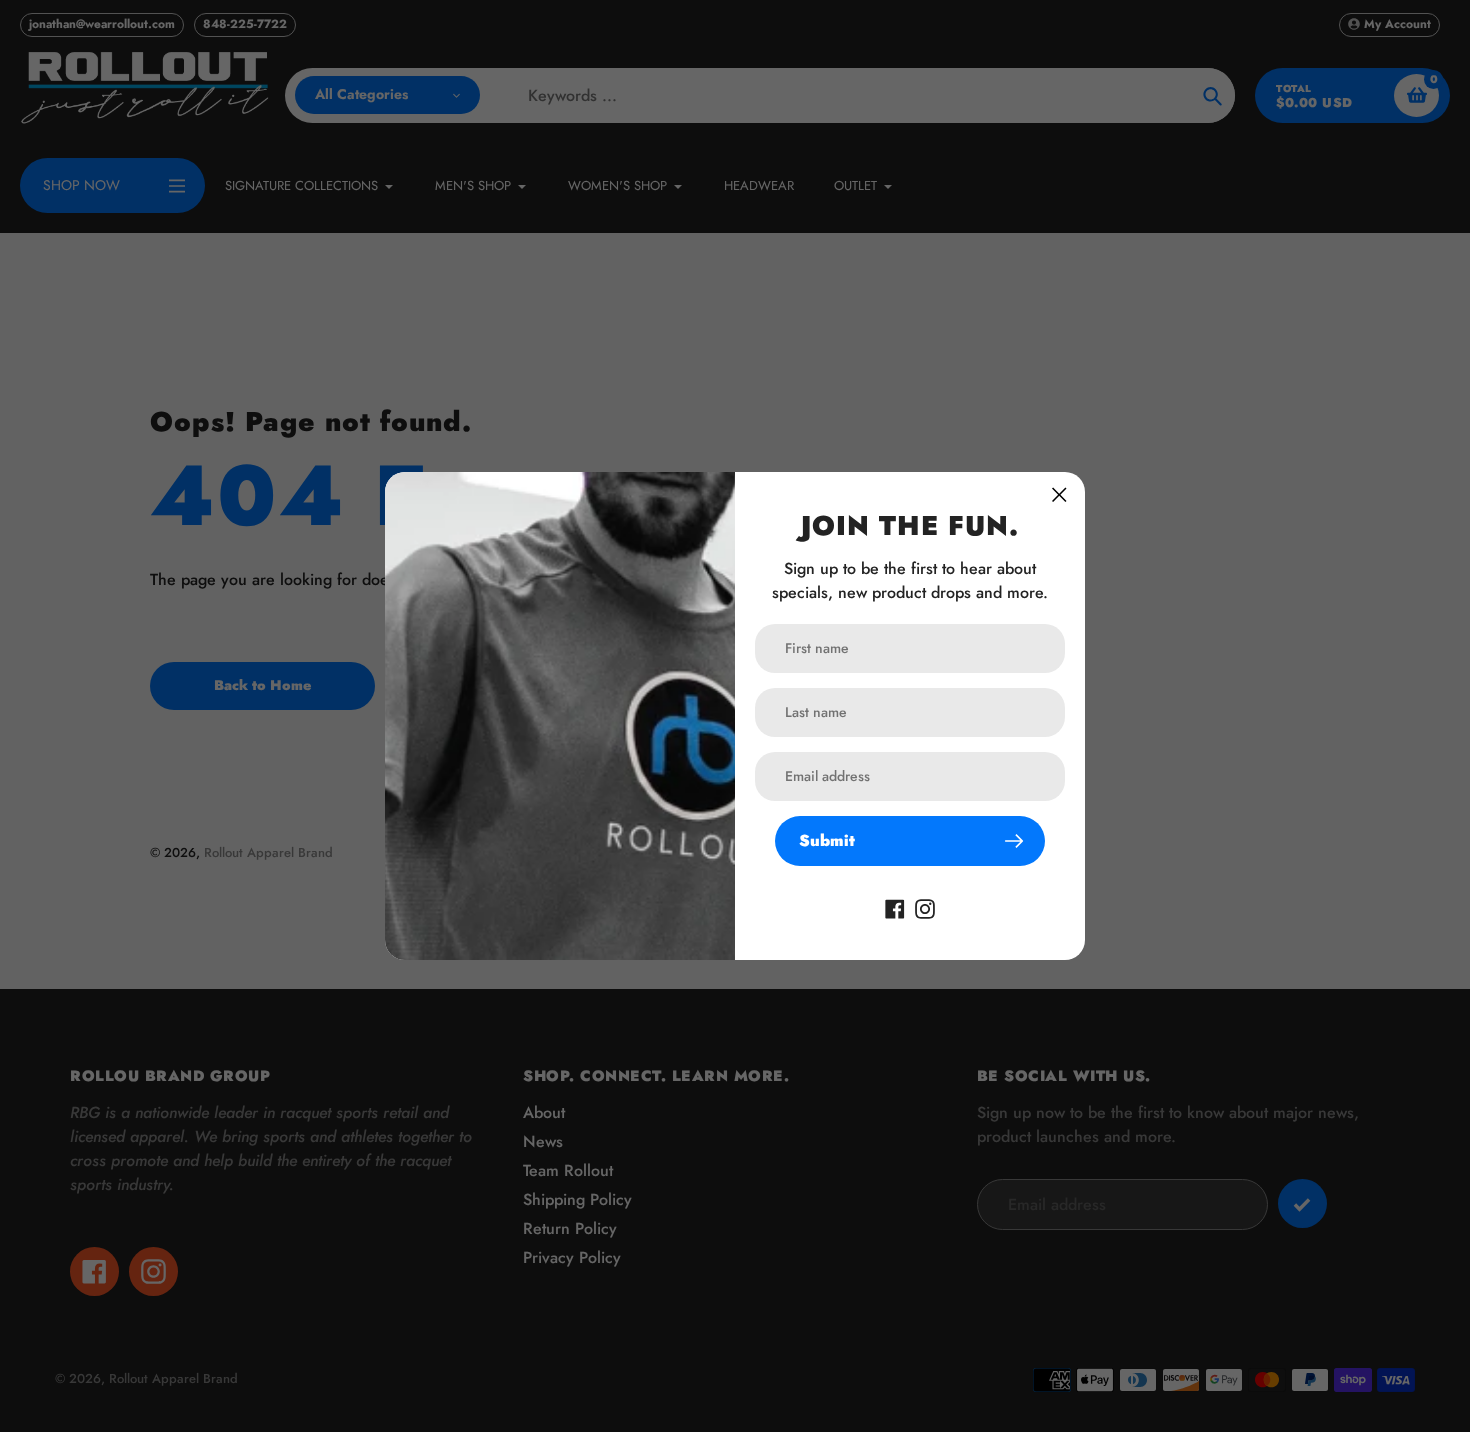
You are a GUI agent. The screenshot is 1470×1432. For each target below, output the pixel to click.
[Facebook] (895, 907)
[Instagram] (925, 907)
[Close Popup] (1059, 494)
